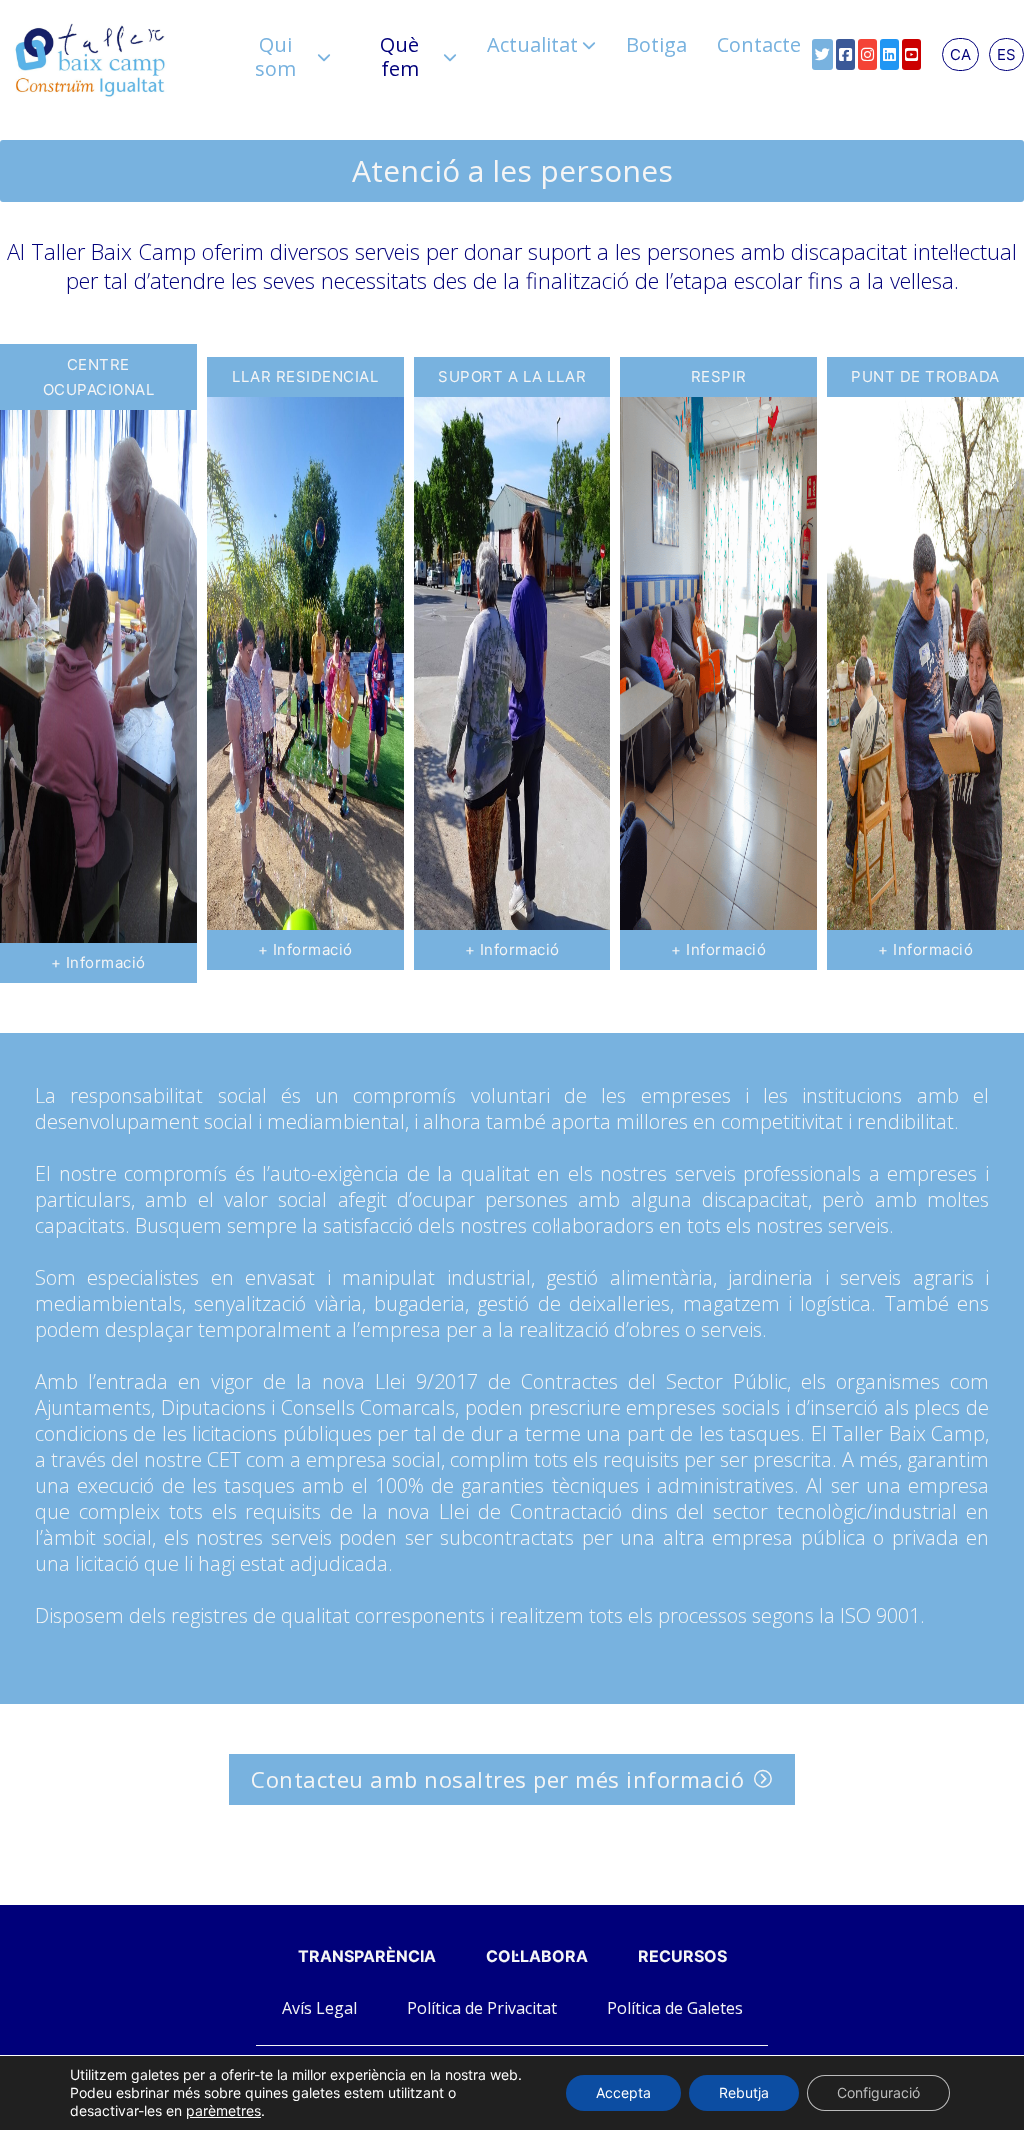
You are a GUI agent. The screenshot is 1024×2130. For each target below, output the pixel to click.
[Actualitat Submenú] (589, 45)
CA (960, 54)
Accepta (623, 2092)
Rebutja (744, 2092)
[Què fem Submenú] (450, 57)
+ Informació (98, 962)
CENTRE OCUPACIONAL (99, 377)
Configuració (878, 2092)
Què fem (399, 57)
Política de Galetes (675, 2008)
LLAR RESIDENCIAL (305, 376)
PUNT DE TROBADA (925, 376)
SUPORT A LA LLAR (512, 376)
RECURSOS (682, 1956)
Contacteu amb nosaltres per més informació (497, 1779)
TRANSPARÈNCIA (367, 1956)
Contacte (759, 45)
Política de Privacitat (482, 2008)
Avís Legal (319, 2008)
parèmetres (223, 2110)
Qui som (275, 57)
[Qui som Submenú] (324, 57)
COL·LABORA (537, 1956)
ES (1006, 54)
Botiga (656, 45)
